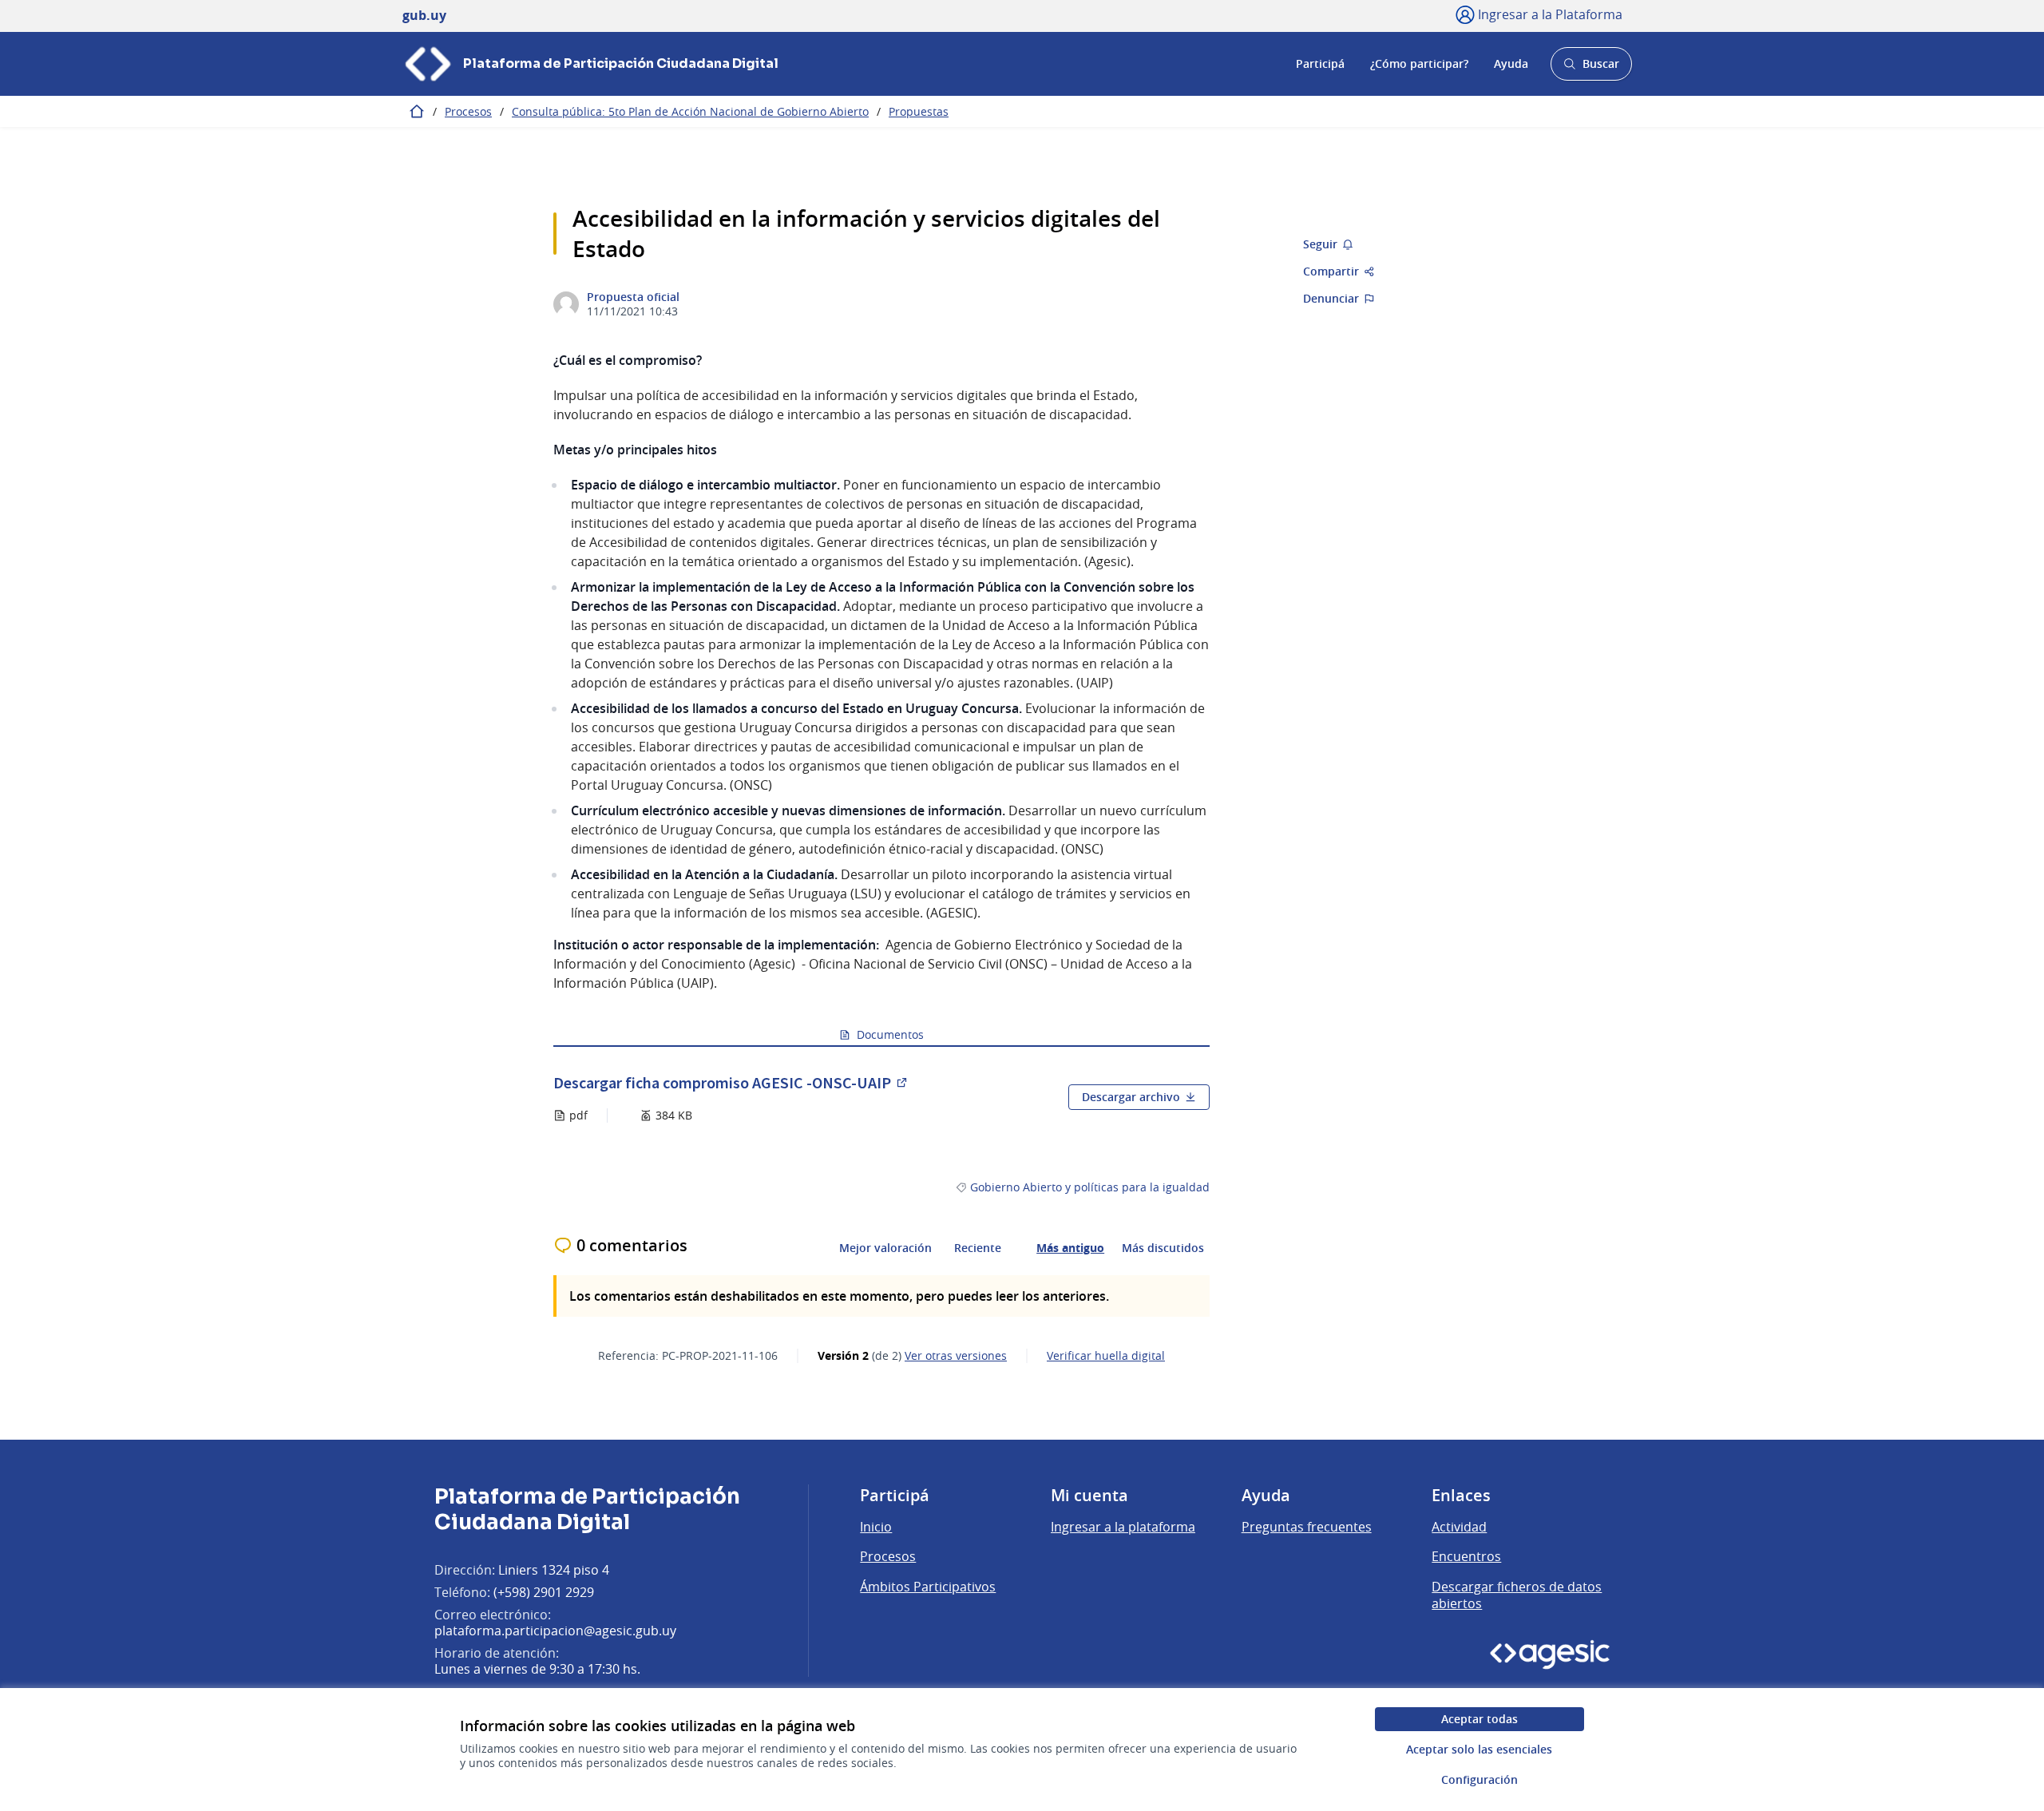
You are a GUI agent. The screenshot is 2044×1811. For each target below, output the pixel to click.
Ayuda (1511, 63)
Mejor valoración (885, 1248)
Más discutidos (1163, 1248)
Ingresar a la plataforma (1123, 1527)
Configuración (1480, 1779)
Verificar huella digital (1106, 1356)
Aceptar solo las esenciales (1479, 1749)
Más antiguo (1070, 1248)
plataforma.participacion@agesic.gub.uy (555, 1631)
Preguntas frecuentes (1307, 1527)
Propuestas (919, 111)
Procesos (468, 111)
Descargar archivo (1131, 1097)
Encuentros (1466, 1556)
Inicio (876, 1527)
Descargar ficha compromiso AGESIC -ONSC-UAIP (731, 1082)
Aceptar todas (1480, 1719)
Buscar (1591, 68)
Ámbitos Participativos (928, 1587)
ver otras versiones (956, 1356)
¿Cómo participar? (1419, 63)
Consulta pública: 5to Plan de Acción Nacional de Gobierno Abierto (690, 111)
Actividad (1459, 1527)
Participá (1320, 63)
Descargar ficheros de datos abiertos (1517, 1595)
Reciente (978, 1248)
